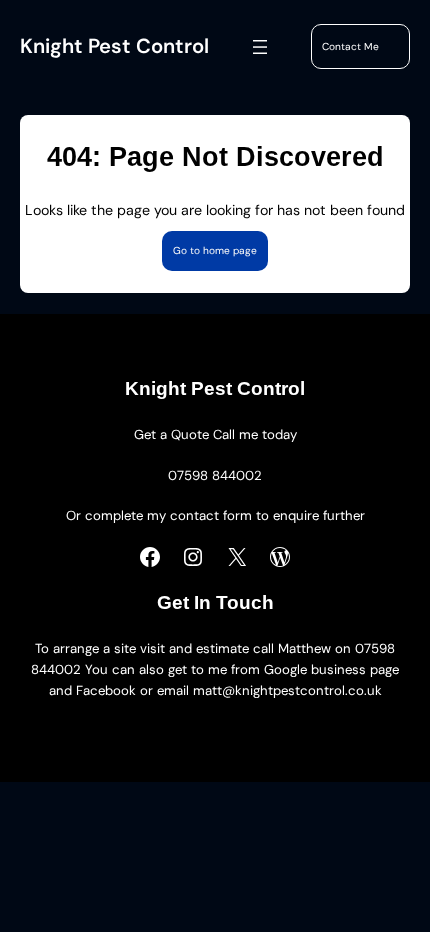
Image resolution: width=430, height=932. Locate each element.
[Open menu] (260, 47)
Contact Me (350, 46)
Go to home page (215, 250)
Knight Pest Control (114, 46)
